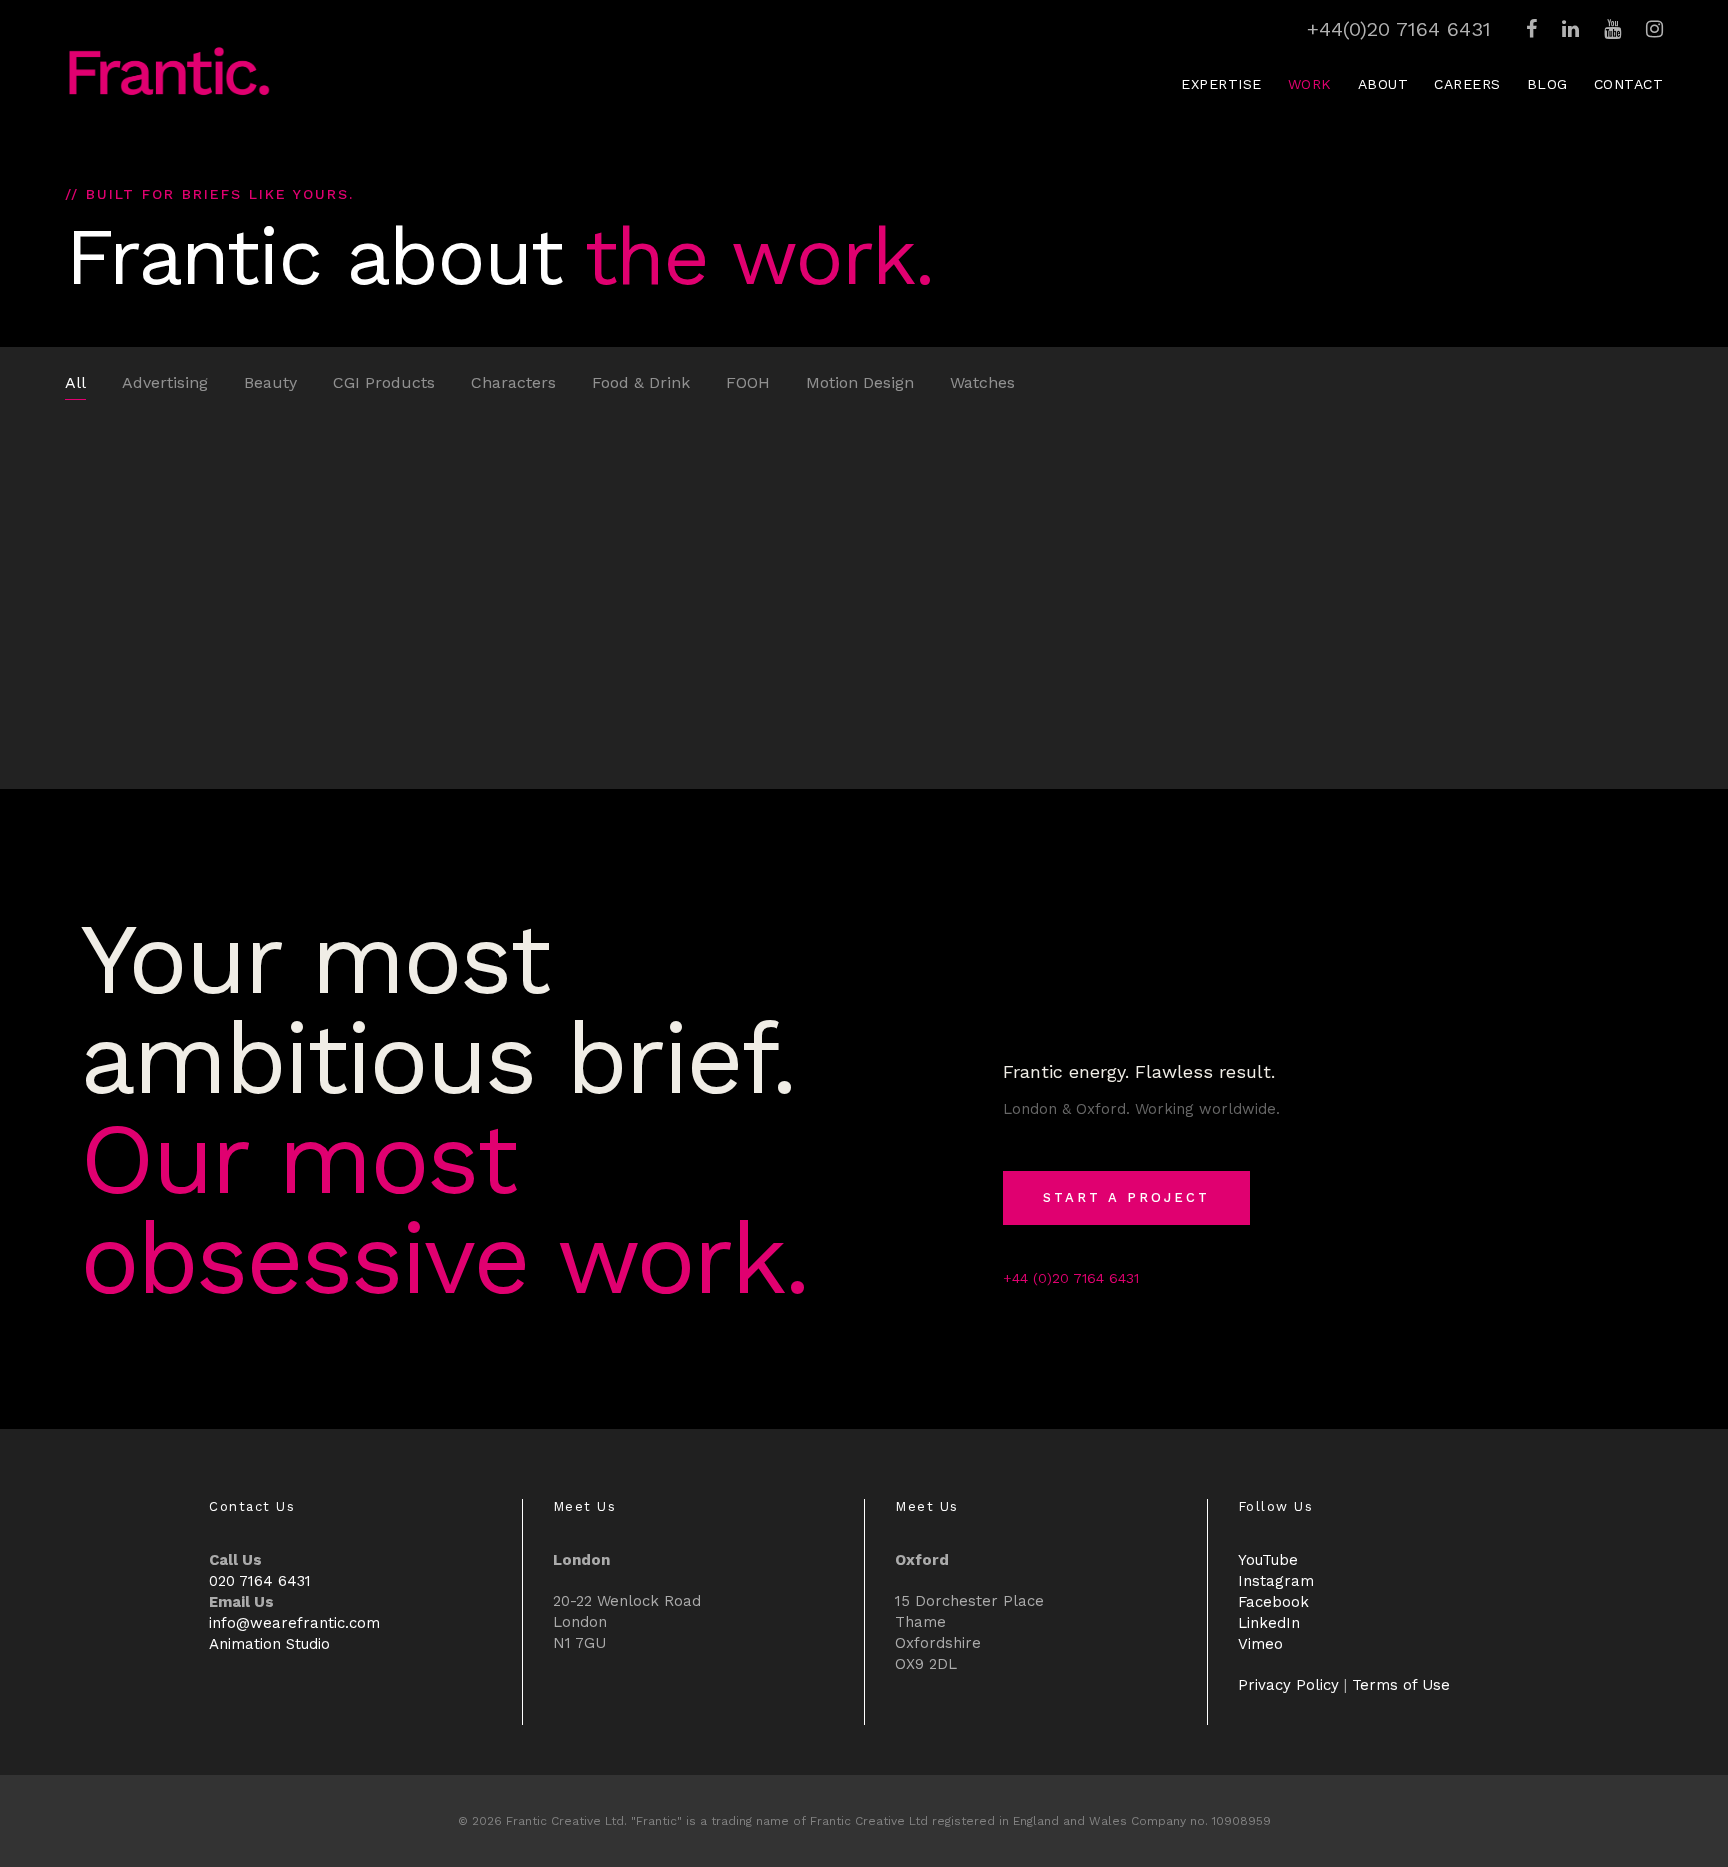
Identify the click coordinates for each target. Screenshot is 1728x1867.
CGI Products (384, 382)
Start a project (1126, 1197)
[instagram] (1654, 29)
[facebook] (1531, 29)
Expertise (1221, 84)
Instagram (1276, 1581)
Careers (1467, 84)
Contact (1629, 84)
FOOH (748, 382)
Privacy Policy (1288, 1685)
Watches (982, 382)
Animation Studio (269, 1644)
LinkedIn (1269, 1623)
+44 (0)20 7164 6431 (1071, 1278)
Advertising (165, 382)
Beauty (270, 382)
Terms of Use (1401, 1685)
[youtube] (1612, 29)
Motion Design (860, 382)
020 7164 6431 (260, 1581)
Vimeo (1260, 1644)
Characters (513, 382)
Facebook (1273, 1602)
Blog (1547, 84)
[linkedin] (1570, 29)
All (75, 382)
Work (1310, 84)
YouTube (1268, 1560)
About (1383, 84)
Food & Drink (641, 382)
